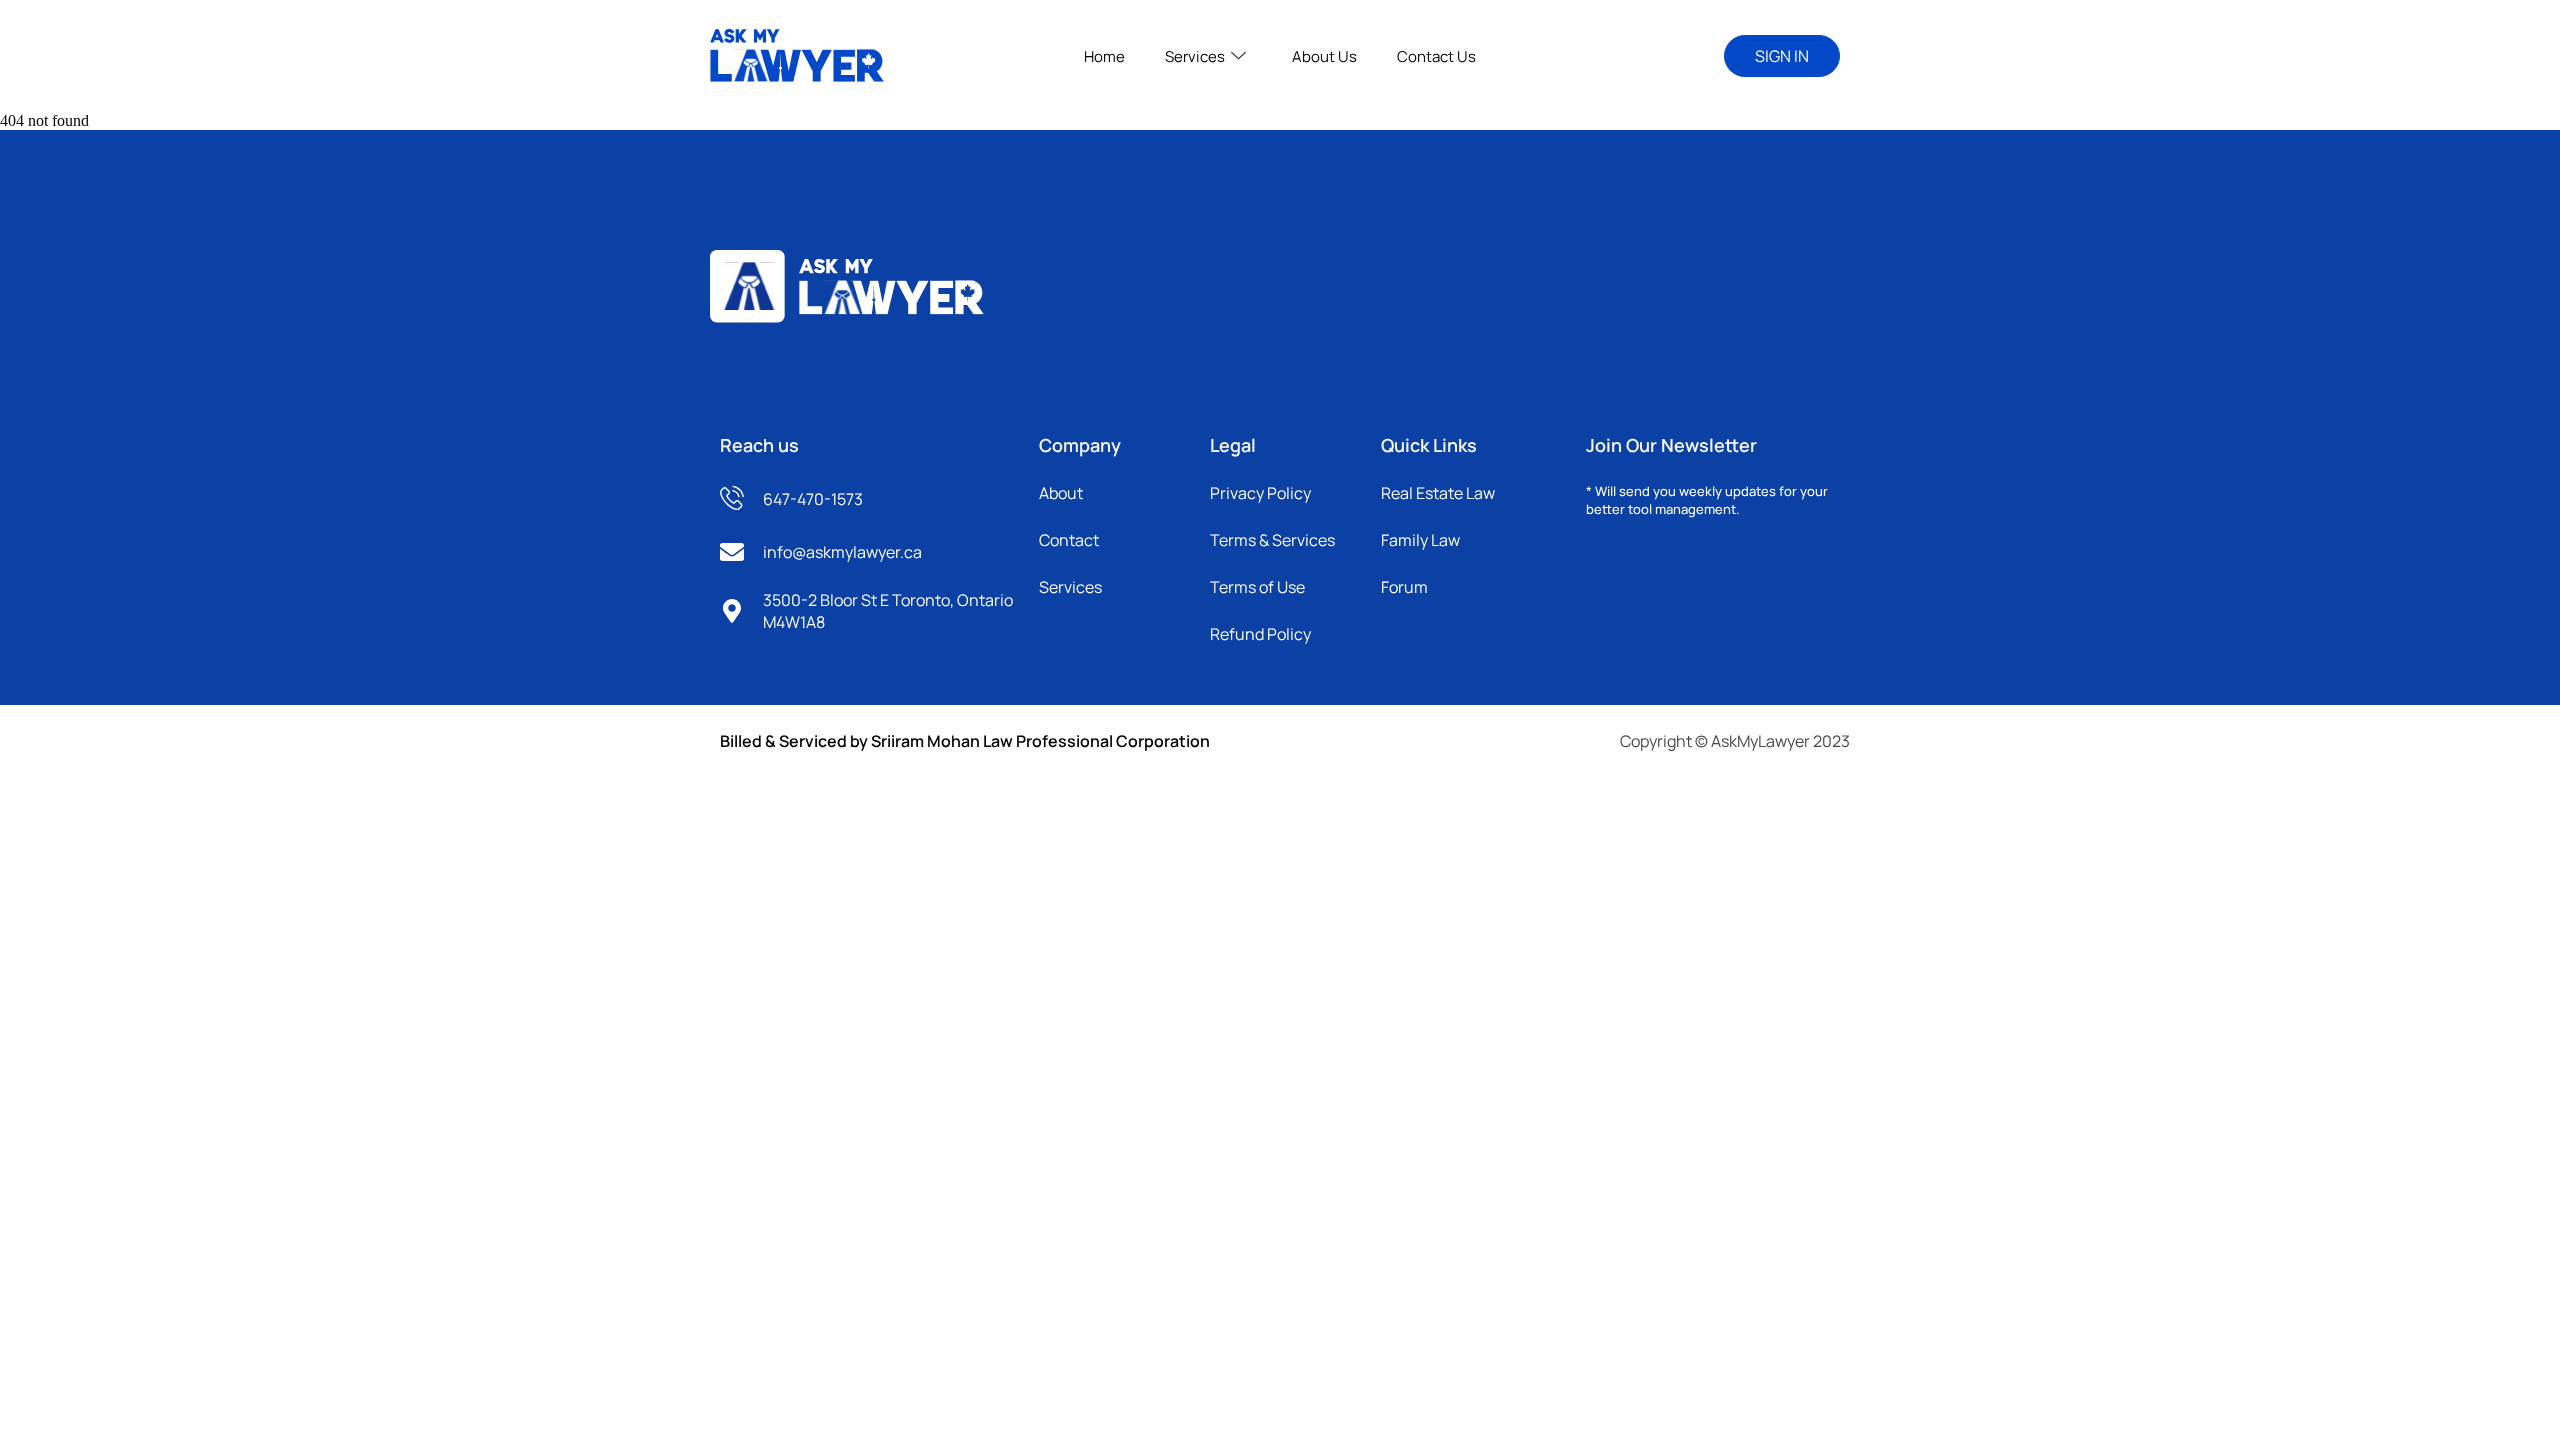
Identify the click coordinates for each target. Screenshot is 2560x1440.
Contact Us (1436, 56)
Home (1104, 56)
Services (1195, 56)
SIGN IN (1782, 56)
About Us (1324, 56)
